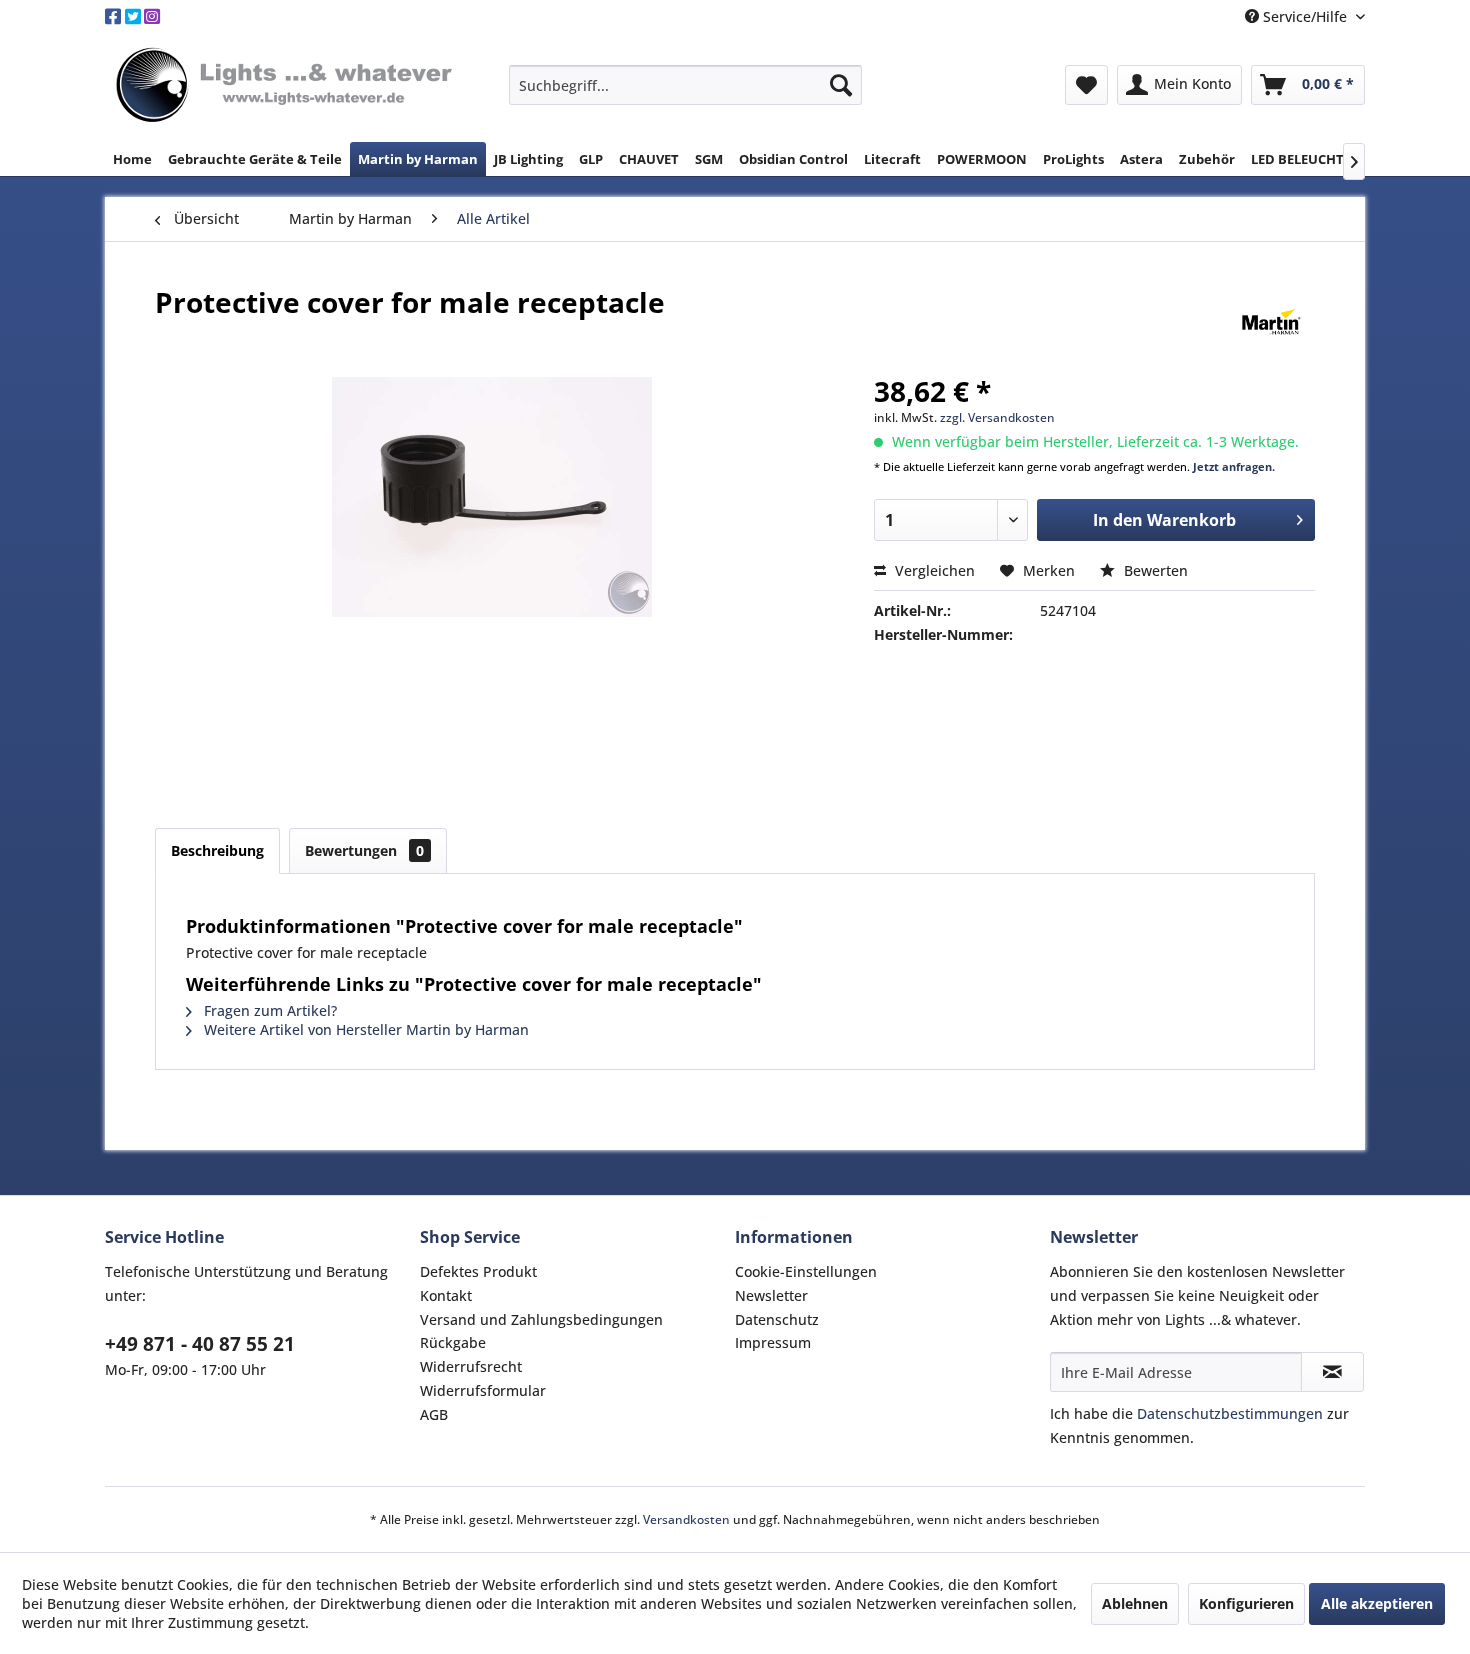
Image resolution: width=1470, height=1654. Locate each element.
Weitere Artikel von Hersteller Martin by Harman (364, 1029)
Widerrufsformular (483, 1390)
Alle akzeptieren (1377, 1603)
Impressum (773, 1342)
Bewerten (1154, 570)
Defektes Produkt (478, 1271)
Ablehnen (1135, 1603)
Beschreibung (217, 850)
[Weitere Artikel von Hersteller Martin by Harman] (1271, 322)
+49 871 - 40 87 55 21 (200, 1344)
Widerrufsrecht (471, 1366)
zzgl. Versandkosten (997, 417)
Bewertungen (364, 850)
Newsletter (771, 1295)
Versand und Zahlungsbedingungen (541, 1319)
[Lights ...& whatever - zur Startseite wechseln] (287, 86)
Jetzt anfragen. (1234, 466)
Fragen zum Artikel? (268, 1010)
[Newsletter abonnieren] (1332, 1372)
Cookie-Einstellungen (806, 1271)
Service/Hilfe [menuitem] (1305, 16)
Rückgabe (453, 1342)
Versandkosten (686, 1519)
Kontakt (446, 1295)
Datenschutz (777, 1319)
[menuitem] (685, 85)
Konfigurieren (1246, 1603)
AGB (434, 1414)
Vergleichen (933, 570)
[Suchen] (841, 85)
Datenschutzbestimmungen (1230, 1413)
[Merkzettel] (1086, 85)
